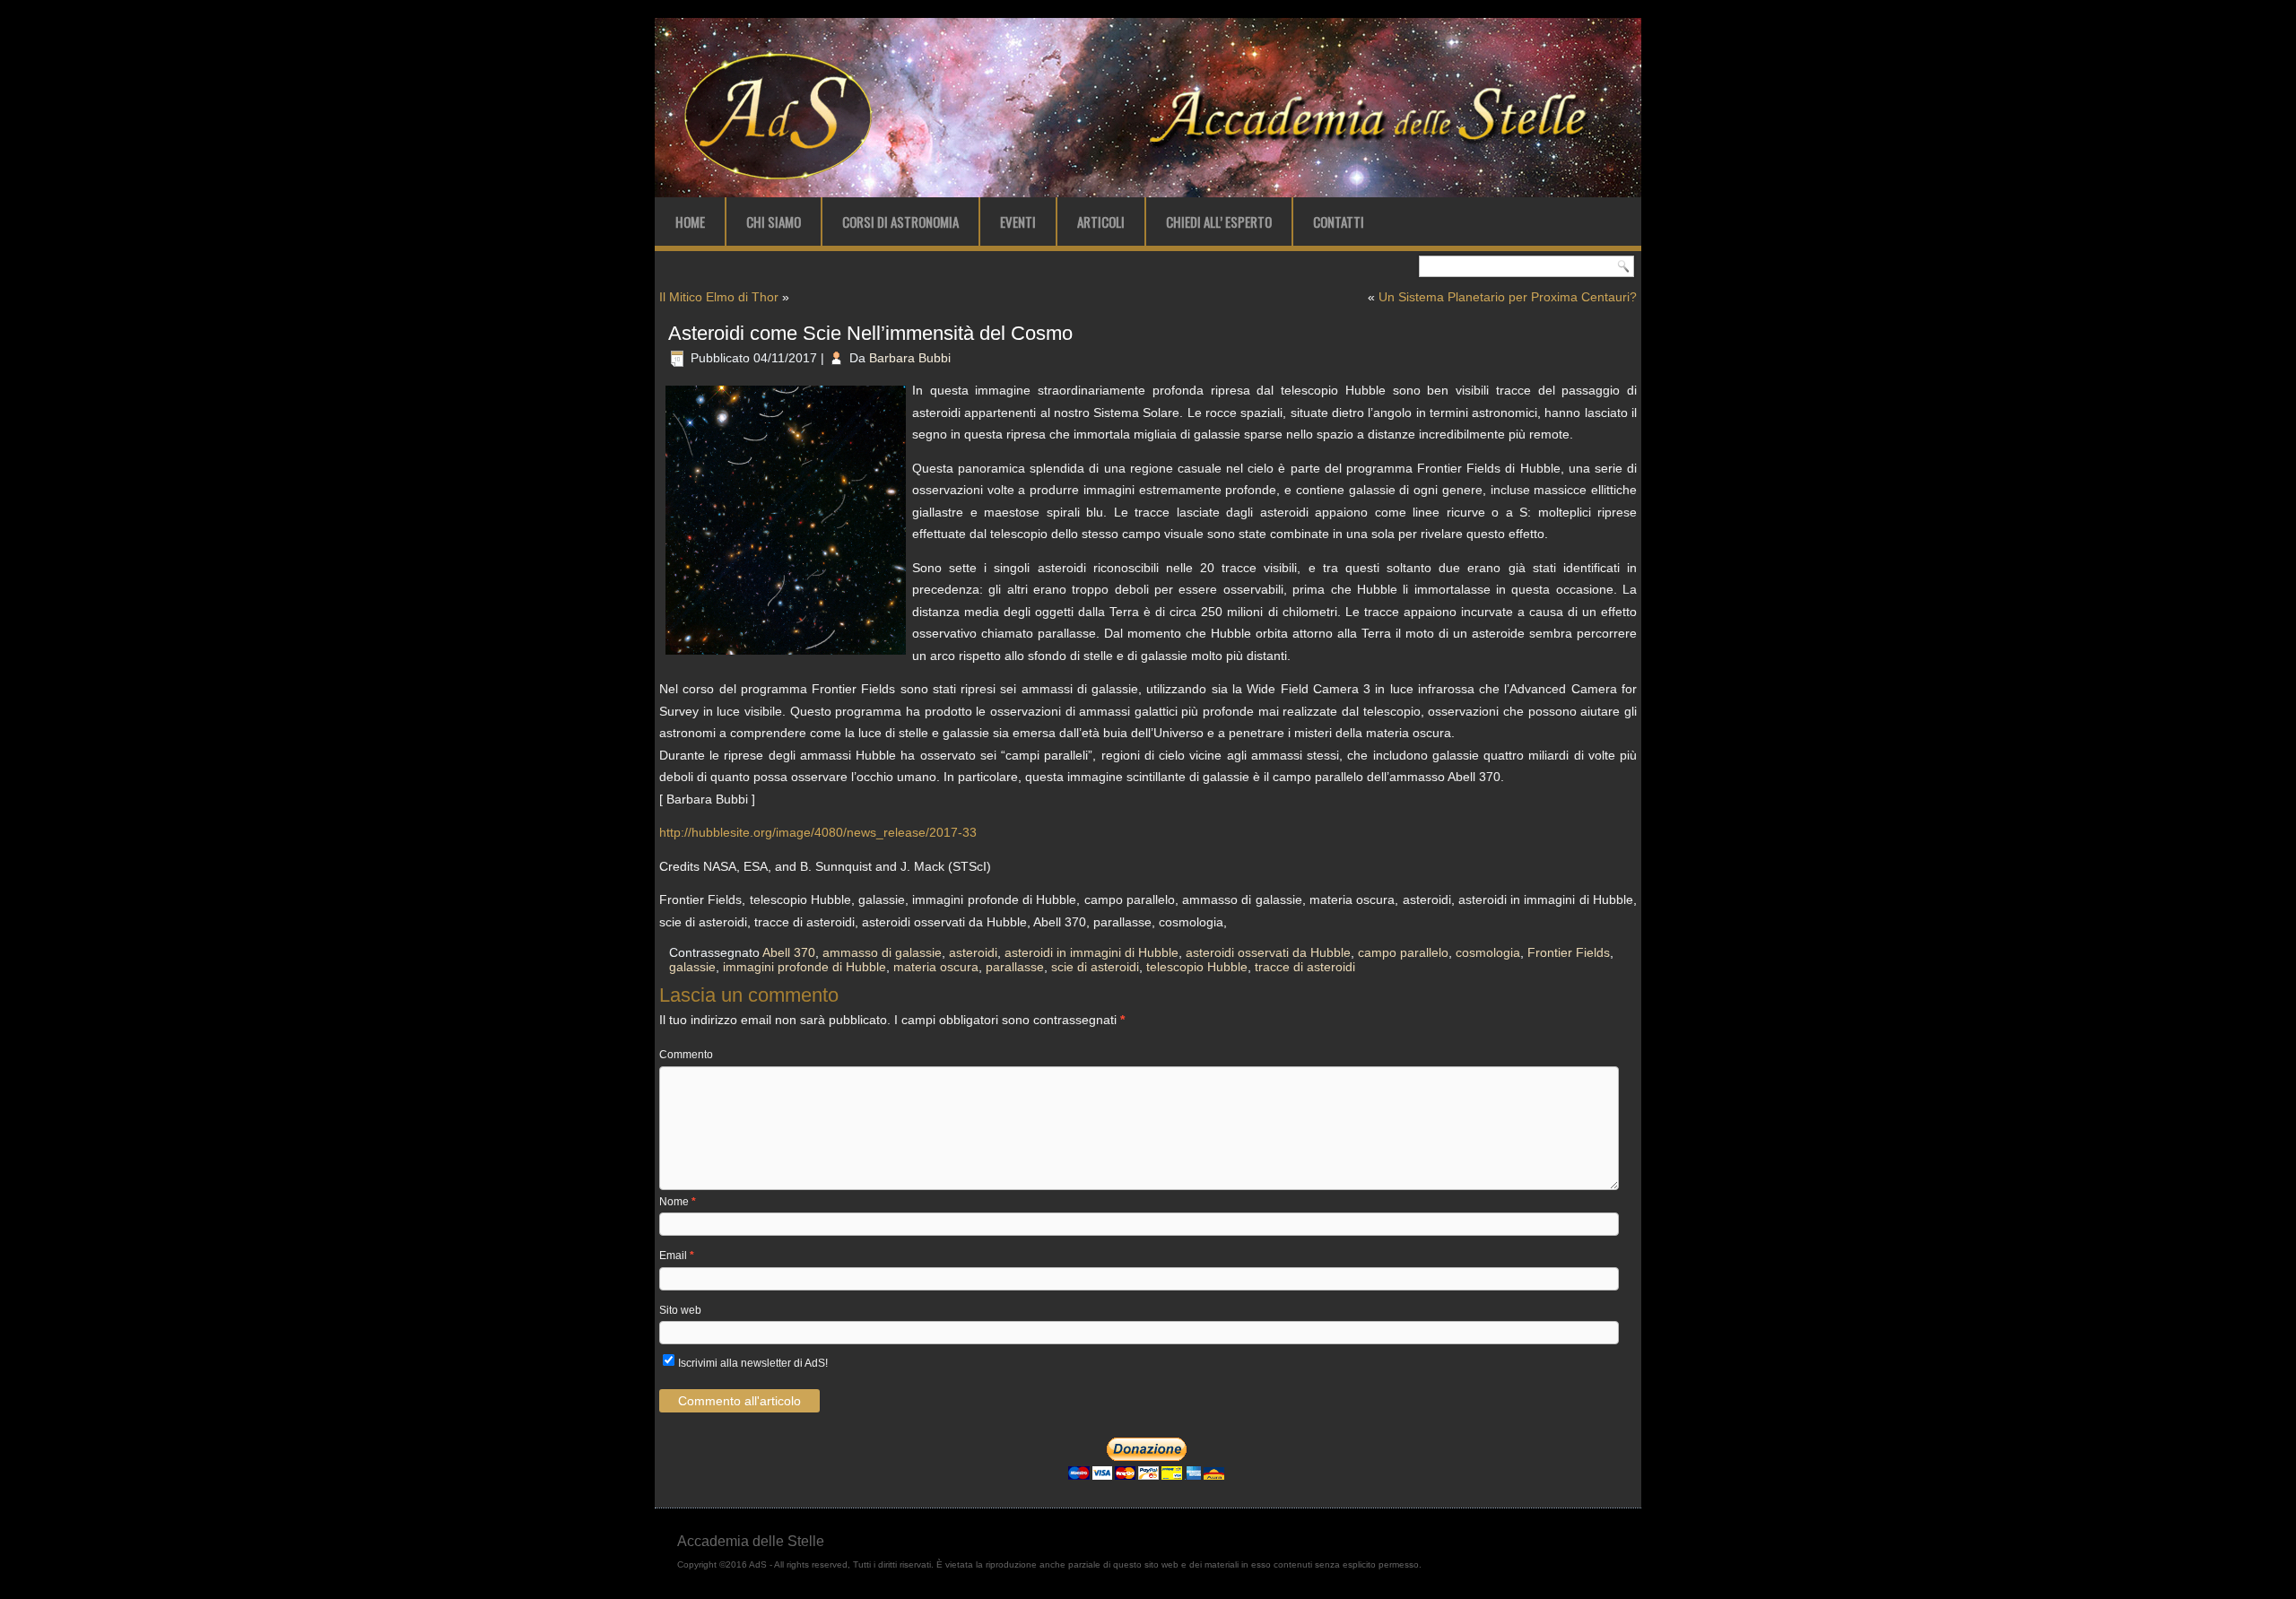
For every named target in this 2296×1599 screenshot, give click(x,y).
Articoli (1101, 222)
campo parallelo (1403, 952)
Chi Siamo (774, 222)
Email (677, 1256)
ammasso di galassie (882, 952)
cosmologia (1488, 952)
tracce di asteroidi (1305, 967)
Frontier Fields (1569, 952)
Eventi (1018, 222)
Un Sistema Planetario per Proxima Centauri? (1508, 297)
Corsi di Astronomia (900, 222)
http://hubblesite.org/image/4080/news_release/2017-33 (818, 832)
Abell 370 (789, 952)
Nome (678, 1202)
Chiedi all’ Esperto (1219, 222)
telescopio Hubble (1197, 967)
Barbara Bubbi (910, 358)
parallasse (1015, 967)
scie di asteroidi (1095, 967)
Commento (686, 1055)
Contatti (1339, 222)
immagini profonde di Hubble (804, 967)
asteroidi (973, 952)
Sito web (680, 1310)
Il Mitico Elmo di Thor (719, 297)
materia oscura (936, 967)
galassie (692, 967)
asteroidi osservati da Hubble (1268, 952)
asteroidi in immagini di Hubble (1091, 952)
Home (690, 222)
